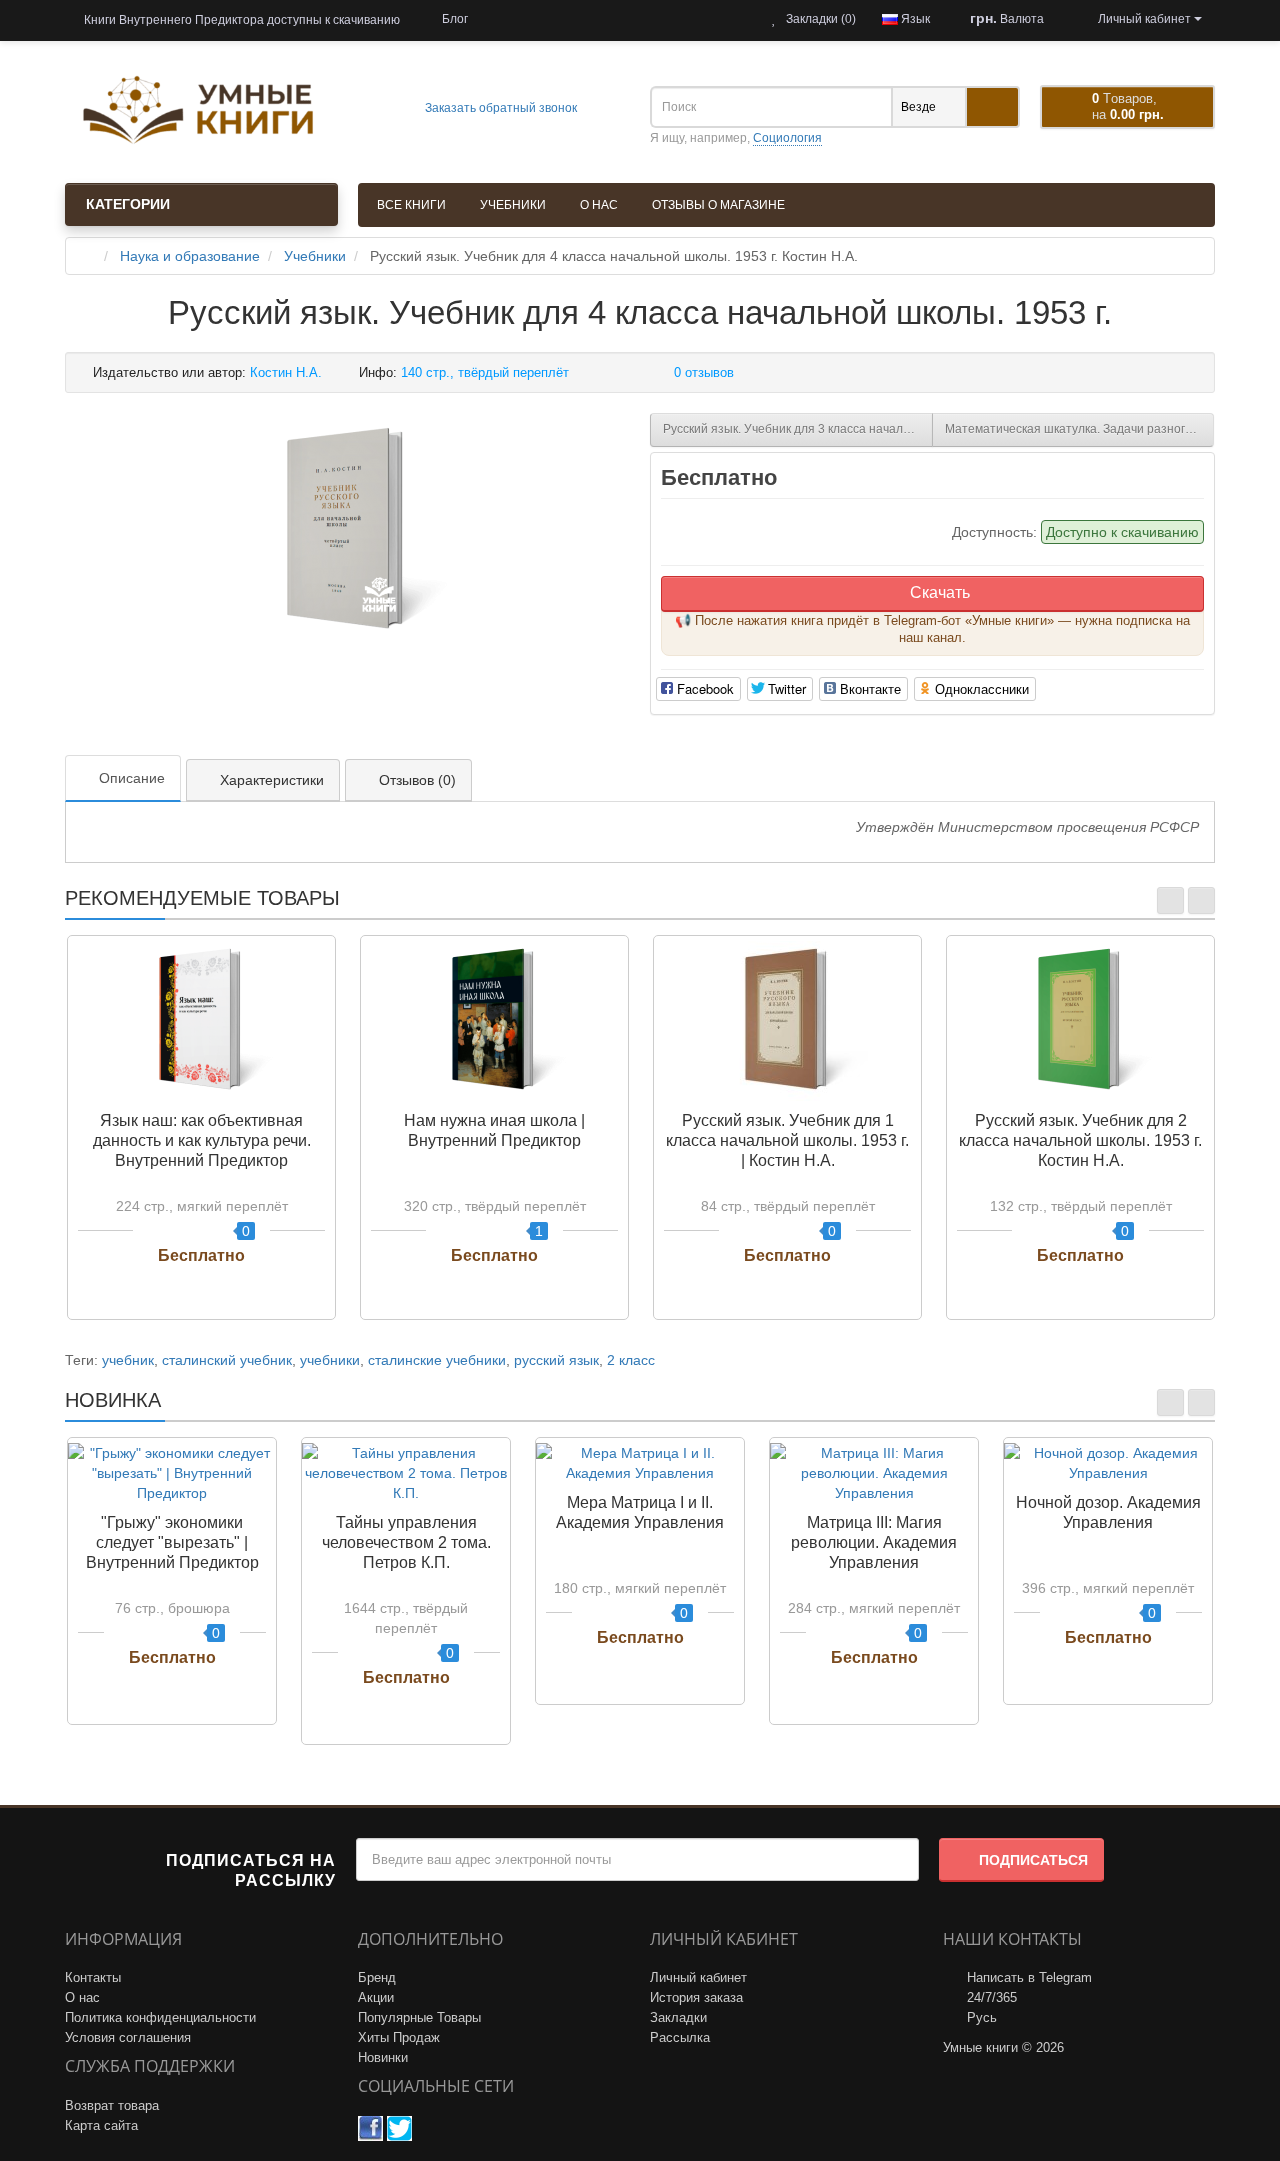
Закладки (678, 2017)
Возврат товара (112, 2105)
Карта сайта (101, 2125)
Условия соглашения (128, 2037)
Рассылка (680, 2037)
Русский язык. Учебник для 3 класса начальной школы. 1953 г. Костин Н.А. (798, 429)
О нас (599, 205)
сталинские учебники (437, 1360)
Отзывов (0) (417, 780)
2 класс (631, 1360)
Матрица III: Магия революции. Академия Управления (874, 1542)
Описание (132, 778)
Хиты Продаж (399, 2037)
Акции (376, 1997)
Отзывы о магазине (718, 205)
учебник (128, 1360)
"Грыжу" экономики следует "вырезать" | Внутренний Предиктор (172, 1542)
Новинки (383, 2057)
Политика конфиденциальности (160, 2017)
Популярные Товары (419, 2017)
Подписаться (1033, 1860)
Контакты (93, 1977)
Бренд (377, 1977)
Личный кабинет (698, 1977)
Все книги (411, 205)
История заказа (696, 1997)
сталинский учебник (227, 1360)
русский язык (556, 1360)
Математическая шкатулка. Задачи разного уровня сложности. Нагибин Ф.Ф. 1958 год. (1080, 429)
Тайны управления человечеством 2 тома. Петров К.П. (406, 1542)
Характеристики (272, 780)
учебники (330, 1360)
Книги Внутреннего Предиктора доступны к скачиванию (240, 20)
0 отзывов (704, 372)
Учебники (513, 205)
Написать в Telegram (1029, 1977)
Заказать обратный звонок (499, 108)
